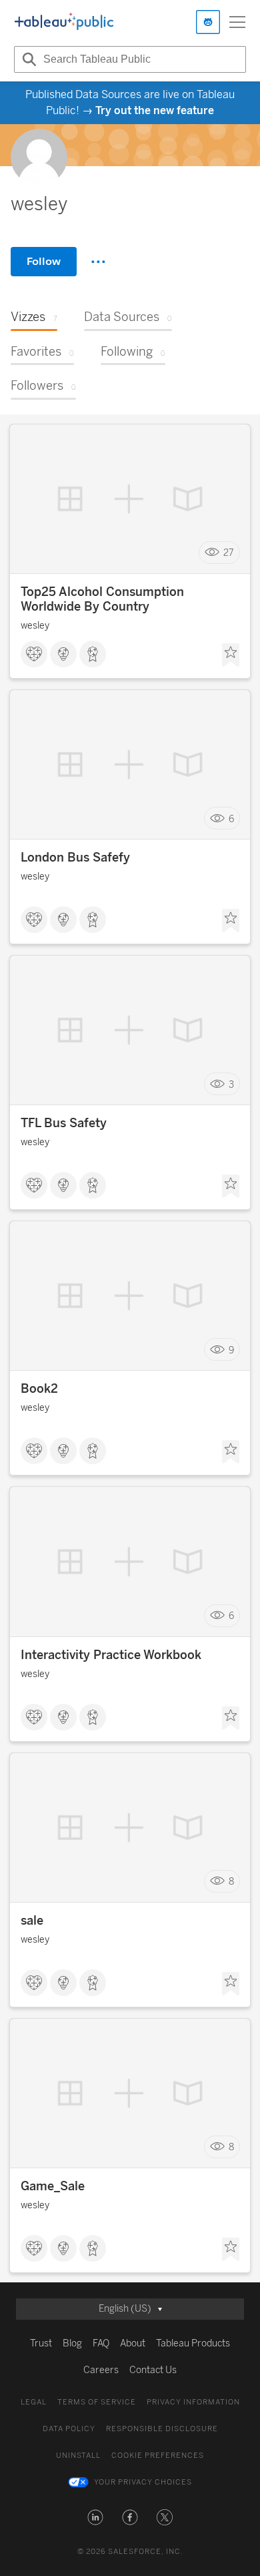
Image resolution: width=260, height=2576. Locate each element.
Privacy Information (193, 2402)
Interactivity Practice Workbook (111, 1655)
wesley (35, 626)
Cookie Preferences (158, 2456)
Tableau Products (193, 2343)
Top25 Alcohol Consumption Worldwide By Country (102, 599)
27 (229, 553)
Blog (72, 2343)
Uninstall (78, 2456)
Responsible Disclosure (162, 2429)
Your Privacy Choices (143, 2482)
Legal (34, 2402)
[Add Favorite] (231, 655)
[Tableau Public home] (64, 22)
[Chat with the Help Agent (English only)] (208, 22)
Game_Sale (53, 2186)
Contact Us (153, 2370)
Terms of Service (97, 2402)
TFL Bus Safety (64, 1123)
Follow (44, 261)
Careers (101, 2370)
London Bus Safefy (75, 858)
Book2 (39, 1389)
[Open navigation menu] (237, 22)
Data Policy (69, 2429)
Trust (41, 2343)
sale (32, 1921)
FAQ (101, 2343)
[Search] (27, 59)
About (133, 2343)
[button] (95, 2517)
